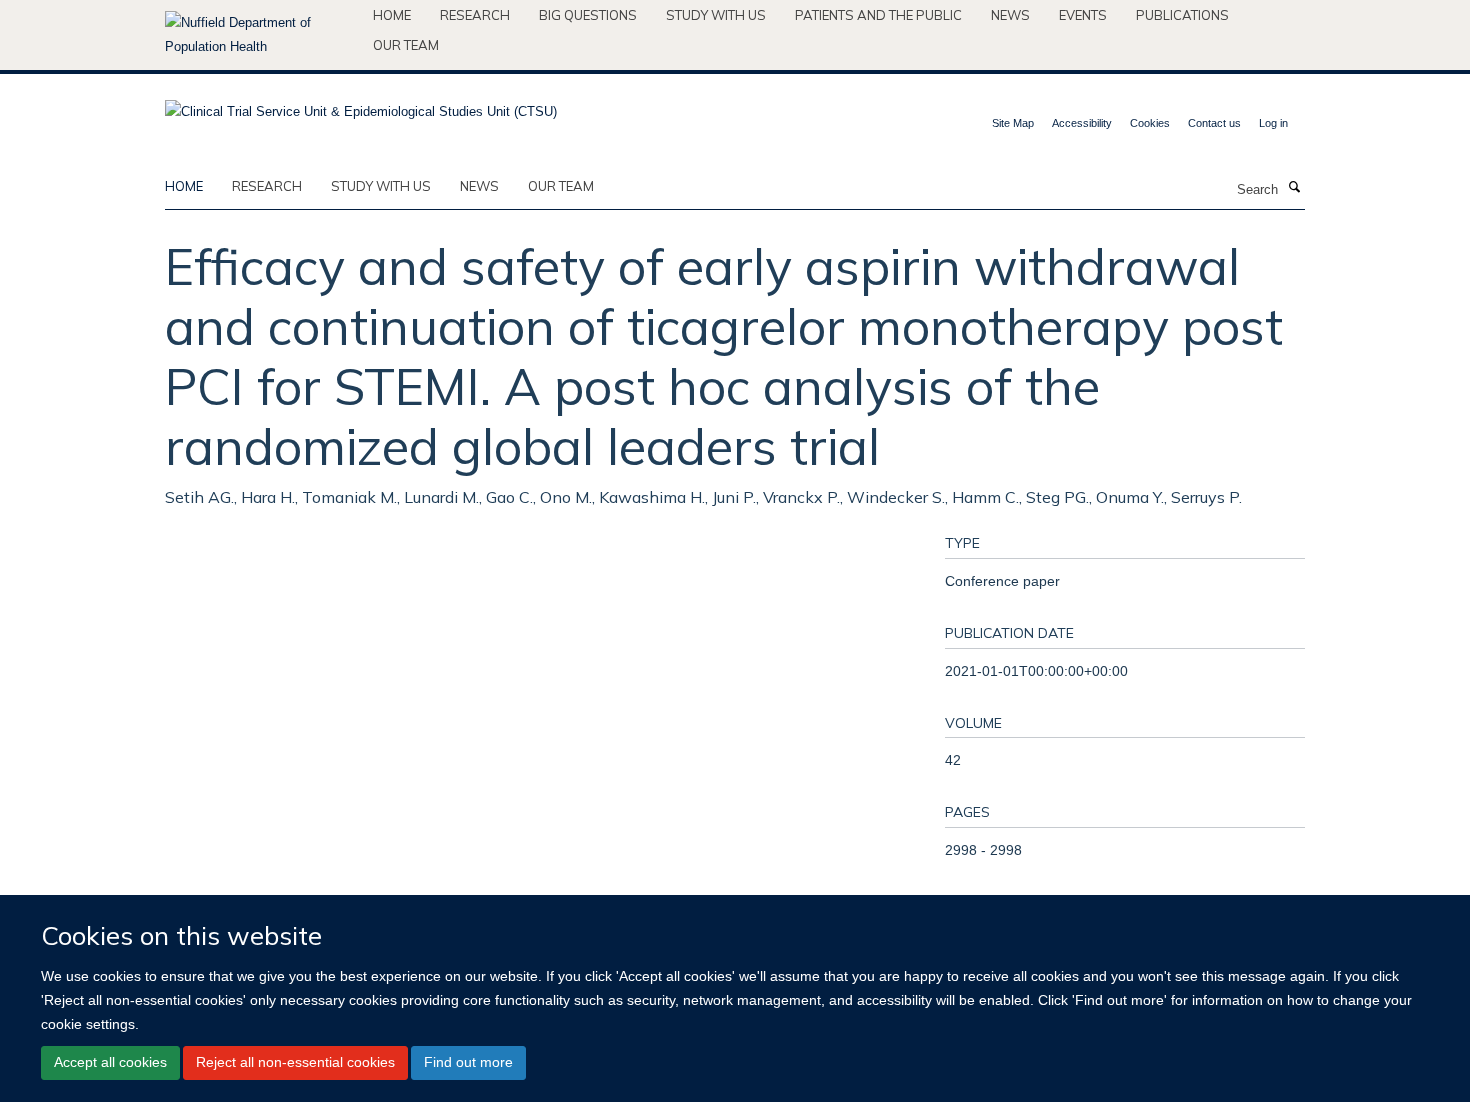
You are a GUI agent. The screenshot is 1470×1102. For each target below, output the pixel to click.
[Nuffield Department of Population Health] (261, 35)
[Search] (1294, 188)
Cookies (1150, 123)
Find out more (468, 1062)
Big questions (588, 15)
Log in (1273, 123)
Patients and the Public (878, 15)
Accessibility (1082, 123)
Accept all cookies (110, 1062)
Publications (1182, 15)
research (267, 186)
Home (392, 15)
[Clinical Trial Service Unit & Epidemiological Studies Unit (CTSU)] (361, 105)
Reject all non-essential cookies (295, 1062)
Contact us (1214, 123)
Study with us (716, 15)
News (1010, 15)
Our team (406, 45)
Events (1083, 15)
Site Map (1013, 123)
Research (475, 15)
